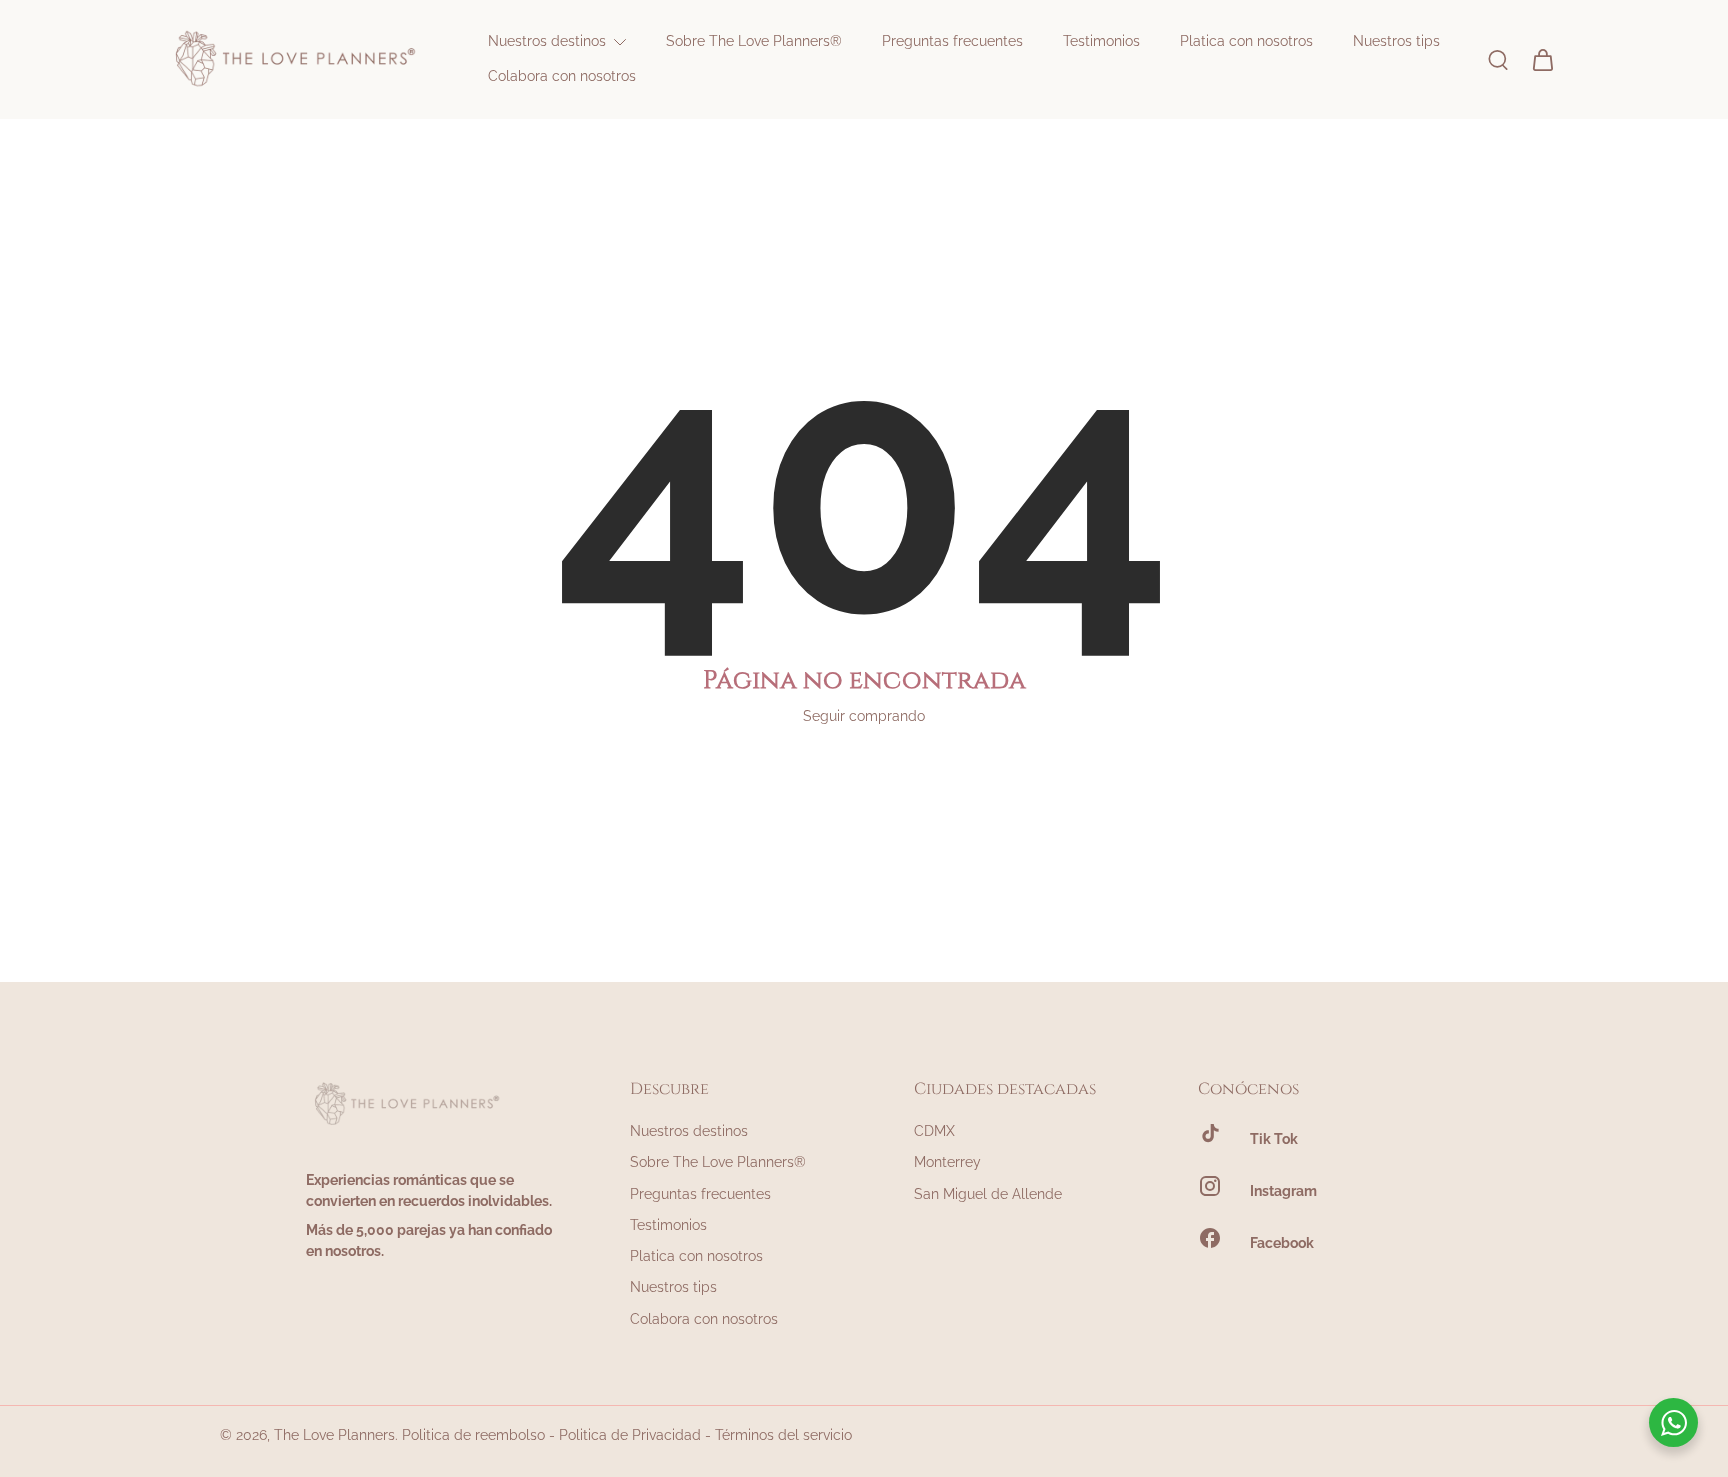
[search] (1498, 59)
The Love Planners (334, 1435)
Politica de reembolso (473, 1435)
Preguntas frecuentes (700, 1194)
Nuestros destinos (689, 1131)
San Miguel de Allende (988, 1194)
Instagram (1283, 1191)
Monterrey (947, 1162)
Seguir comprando (864, 716)
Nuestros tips (673, 1287)
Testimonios (668, 1225)
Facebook (1282, 1243)
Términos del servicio (783, 1435)
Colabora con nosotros (704, 1319)
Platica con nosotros (696, 1256)
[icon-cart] (1542, 59)
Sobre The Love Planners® (718, 1162)
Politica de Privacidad (630, 1435)
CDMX (934, 1131)
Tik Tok (1274, 1139)
